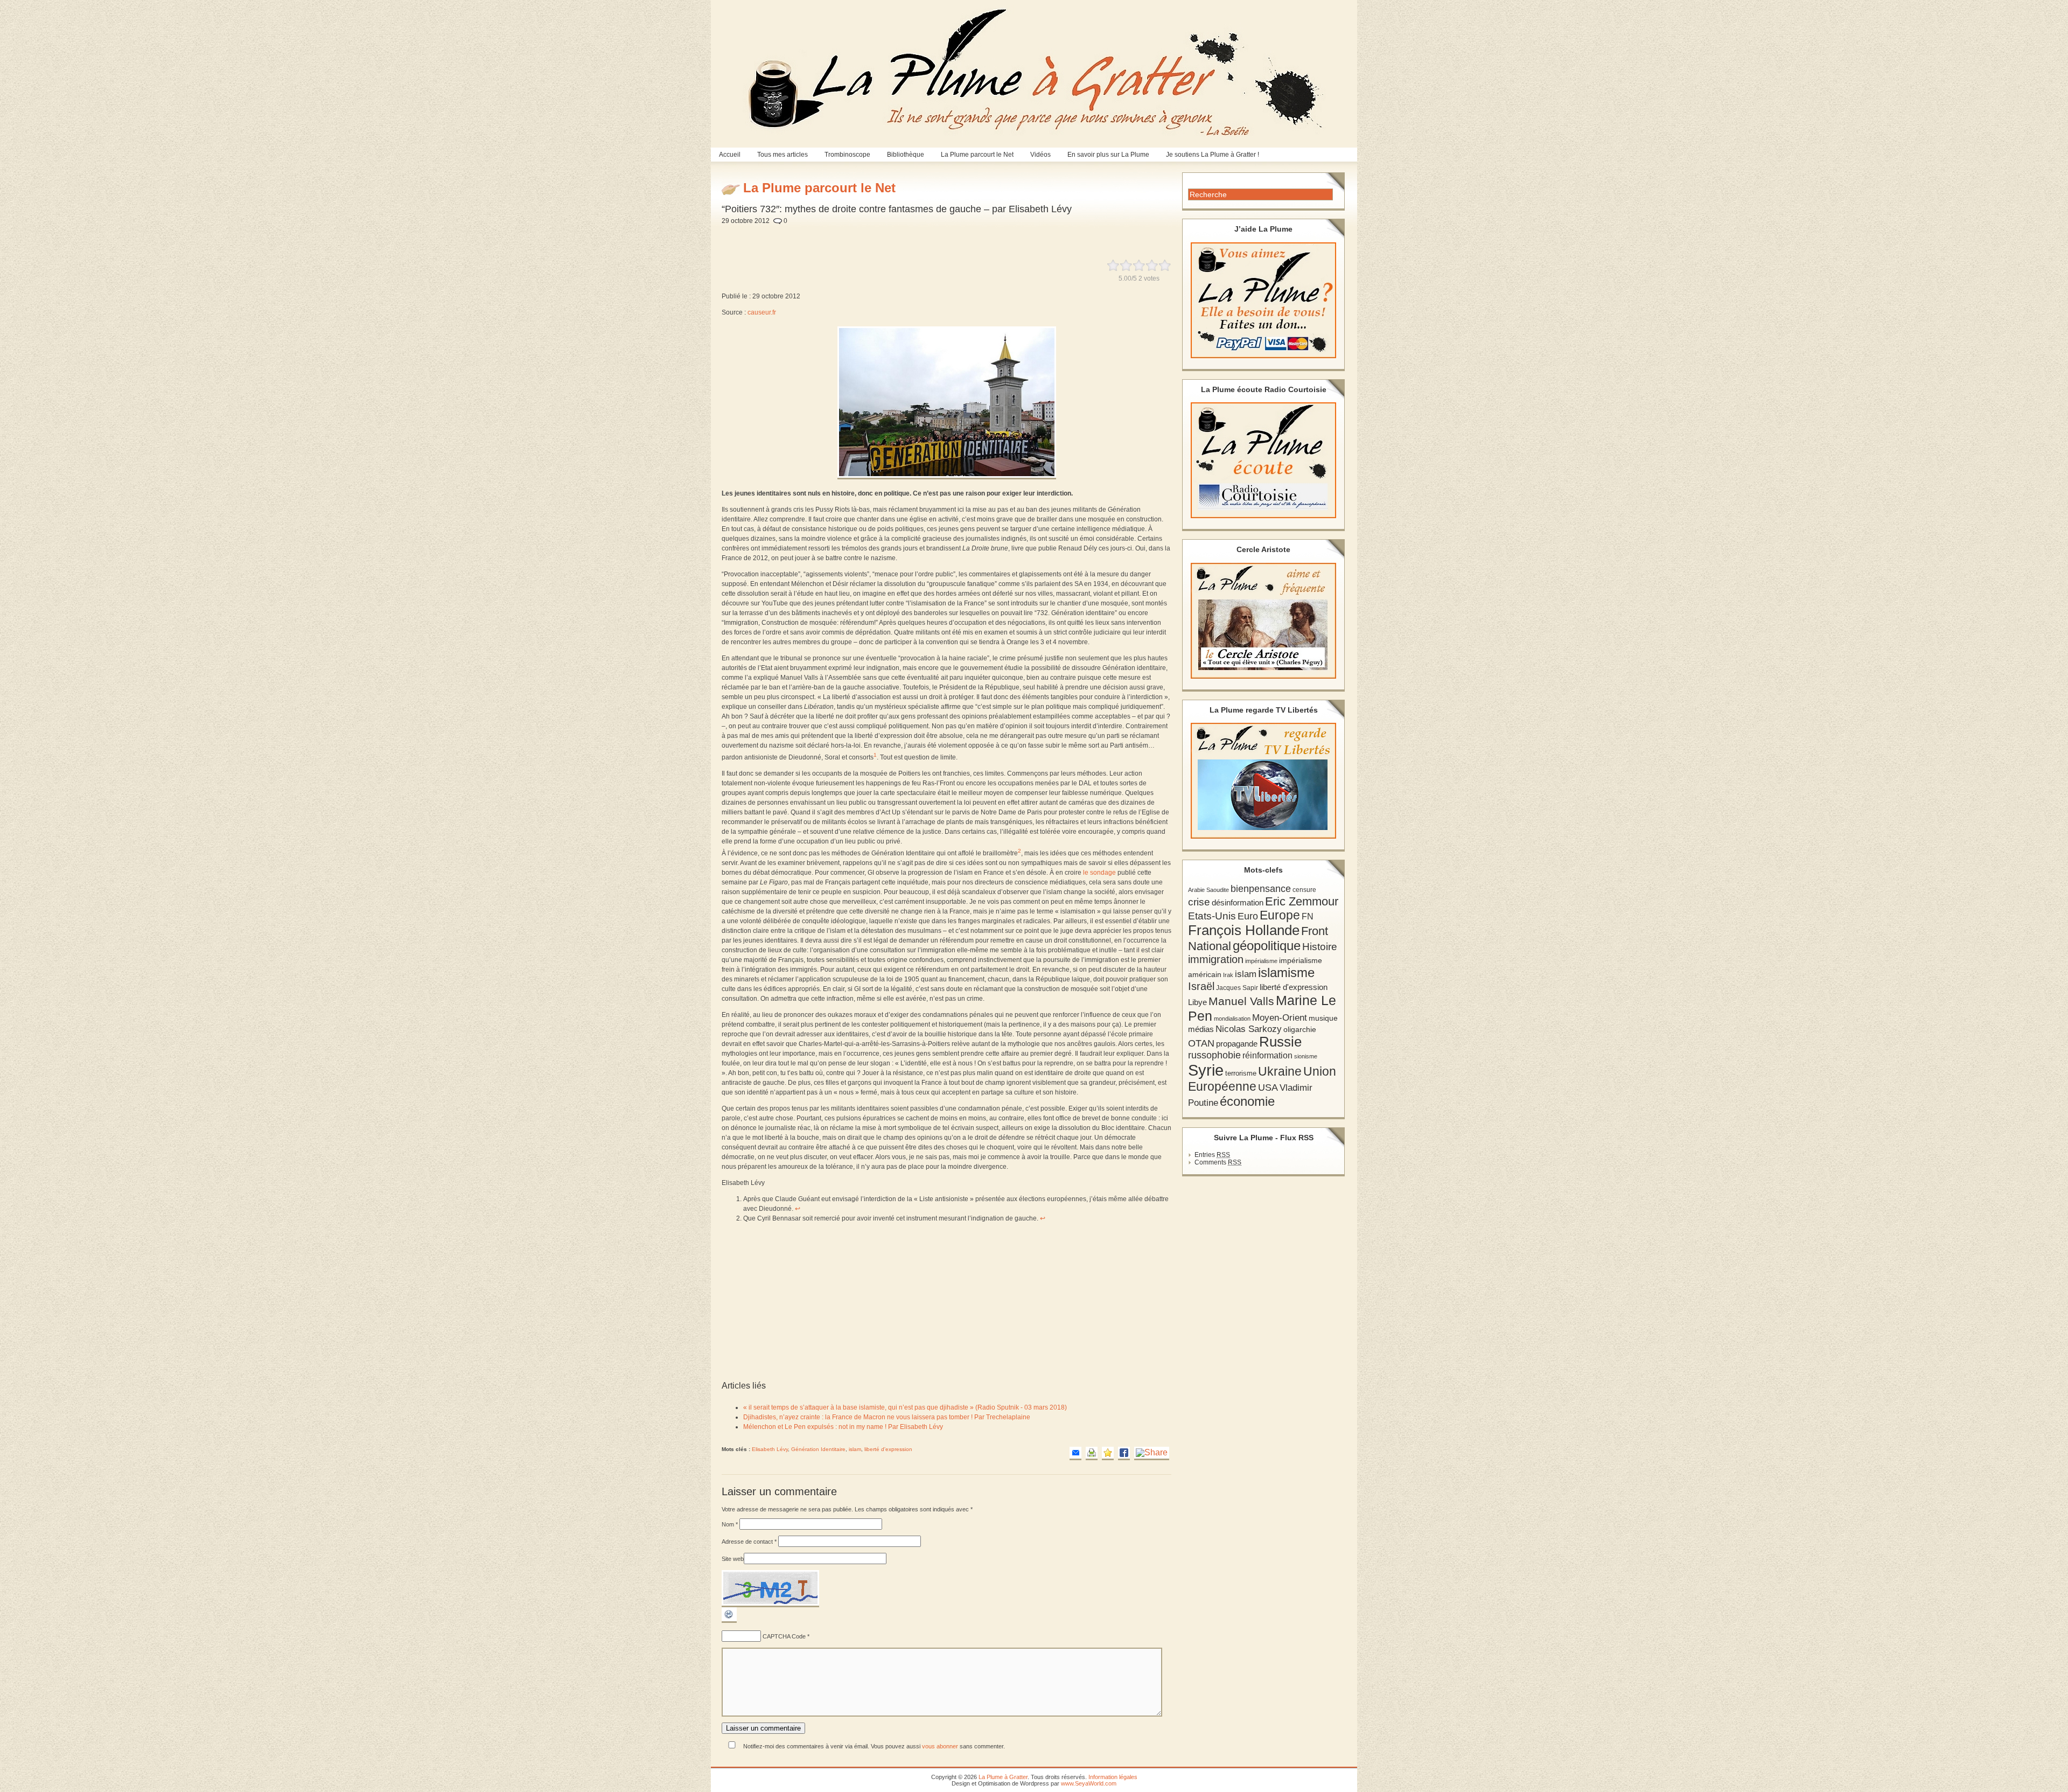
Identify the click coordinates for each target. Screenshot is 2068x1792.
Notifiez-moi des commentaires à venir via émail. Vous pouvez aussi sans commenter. (873, 1746)
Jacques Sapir (1237, 988)
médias (1201, 1029)
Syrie (1206, 1070)
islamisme (1286, 973)
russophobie (1214, 1055)
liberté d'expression (888, 1449)
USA (1268, 1087)
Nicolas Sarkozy (1249, 1029)
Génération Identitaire (818, 1449)
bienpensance (1261, 889)
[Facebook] (1124, 1453)
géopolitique (1267, 946)
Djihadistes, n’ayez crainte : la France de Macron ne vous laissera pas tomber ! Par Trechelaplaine (887, 1417)
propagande (1237, 1044)
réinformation (1267, 1055)
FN (1308, 916)
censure (1304, 890)
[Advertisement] (980, 236)
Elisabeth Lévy (770, 1449)
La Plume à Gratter (1003, 1777)
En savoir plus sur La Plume (1108, 155)
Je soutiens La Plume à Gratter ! (1213, 155)
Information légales (1113, 1777)
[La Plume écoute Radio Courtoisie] (1263, 460)
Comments (1218, 1162)
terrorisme (1241, 1073)
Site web (733, 1559)
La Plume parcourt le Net (977, 155)
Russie (1280, 1042)
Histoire (1320, 947)
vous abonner (940, 1746)
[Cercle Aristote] (1263, 621)
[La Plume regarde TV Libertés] (1263, 781)
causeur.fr (762, 312)
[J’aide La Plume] (1263, 300)
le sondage (1099, 873)
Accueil (730, 155)
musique (1323, 1018)
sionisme (1306, 1056)
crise (1199, 902)
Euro (1248, 916)
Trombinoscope (847, 155)
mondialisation (1232, 1019)
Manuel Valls (1241, 1001)
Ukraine (1280, 1072)
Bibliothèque (906, 155)
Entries (1212, 1155)
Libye (1197, 1002)
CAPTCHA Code (784, 1636)
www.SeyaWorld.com (1089, 1783)
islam (855, 1449)
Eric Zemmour (1302, 901)
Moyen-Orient (1280, 1017)
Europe (1280, 915)
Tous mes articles (783, 155)
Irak (1228, 975)
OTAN (1201, 1043)
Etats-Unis (1212, 916)
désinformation (1238, 903)
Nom (730, 1524)
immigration (1216, 959)
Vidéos (1040, 155)
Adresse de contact (749, 1542)
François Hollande (1244, 930)
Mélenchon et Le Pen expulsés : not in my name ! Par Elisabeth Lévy (843, 1427)
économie (1247, 1101)
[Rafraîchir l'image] (729, 1621)
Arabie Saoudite (1208, 890)
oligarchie (1300, 1029)
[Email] (1075, 1453)
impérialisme (1261, 961)
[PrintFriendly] (1092, 1453)
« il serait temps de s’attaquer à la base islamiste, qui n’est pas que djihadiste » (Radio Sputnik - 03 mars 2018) (905, 1407)
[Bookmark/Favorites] (1108, 1453)
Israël (1201, 986)
